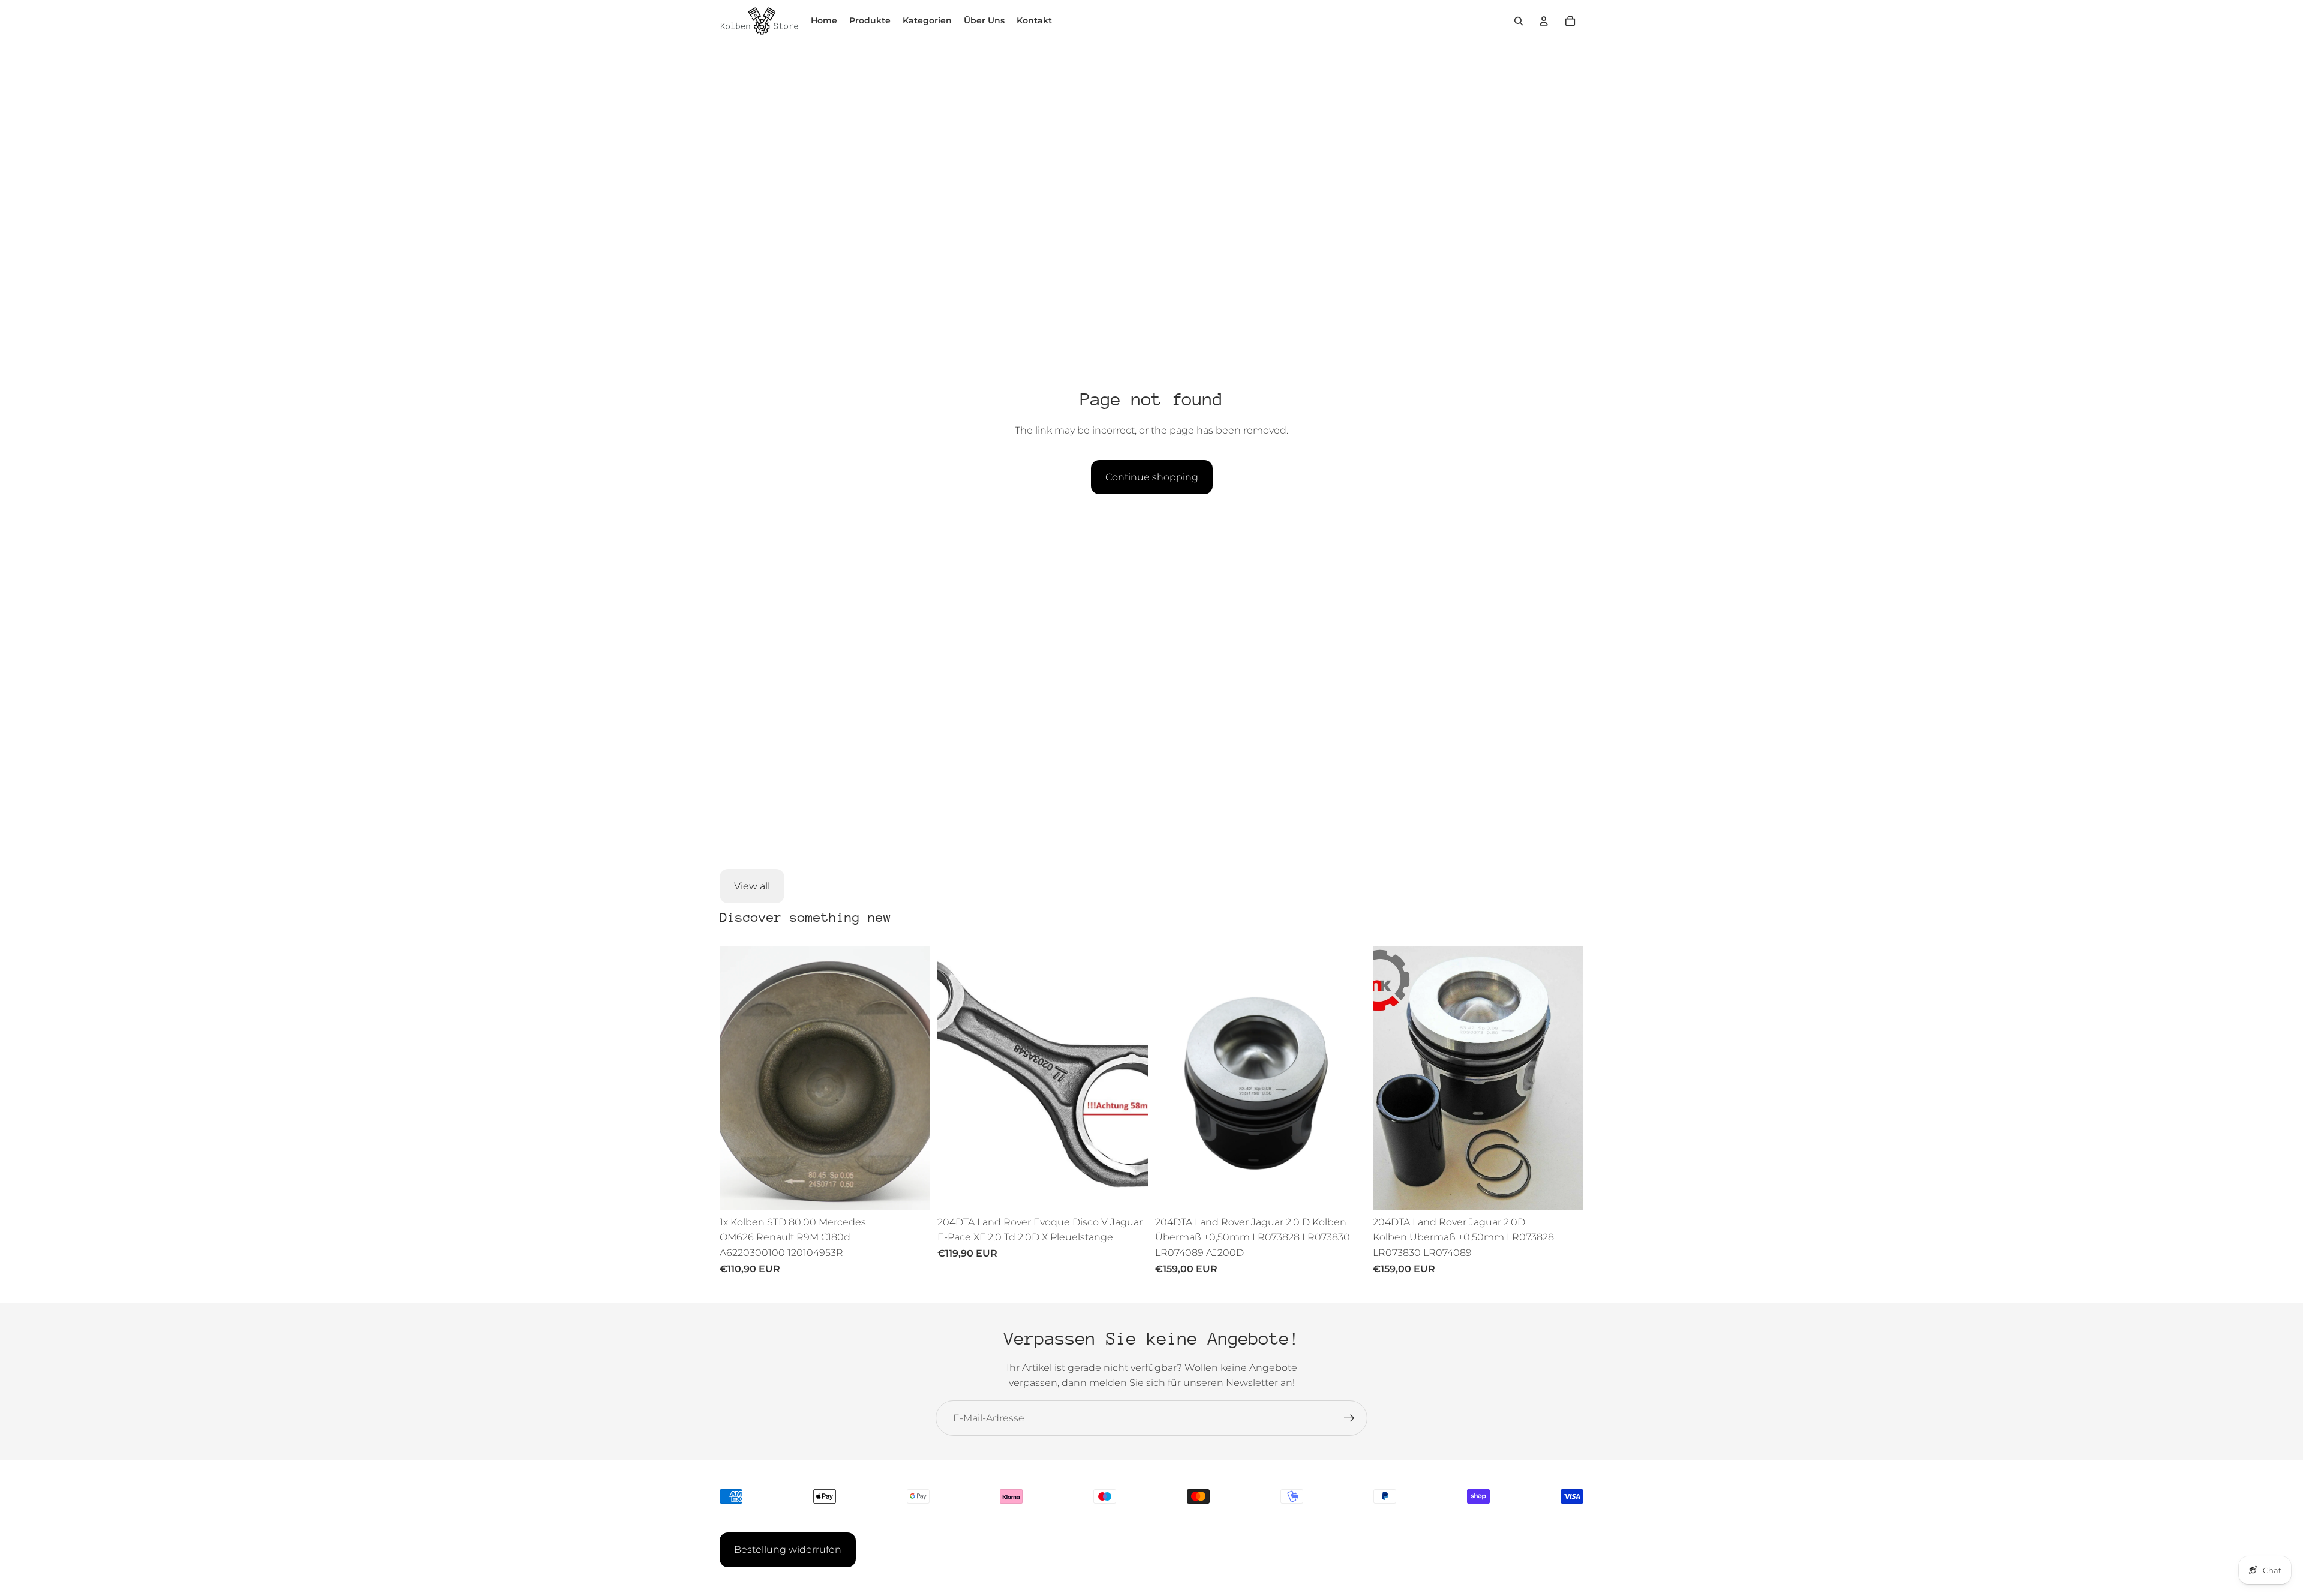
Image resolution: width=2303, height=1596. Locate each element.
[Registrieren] (1349, 1418)
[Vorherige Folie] (738, 1078)
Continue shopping (1152, 477)
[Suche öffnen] (1519, 21)
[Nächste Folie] (912, 1078)
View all (752, 886)
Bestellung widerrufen (788, 1550)
